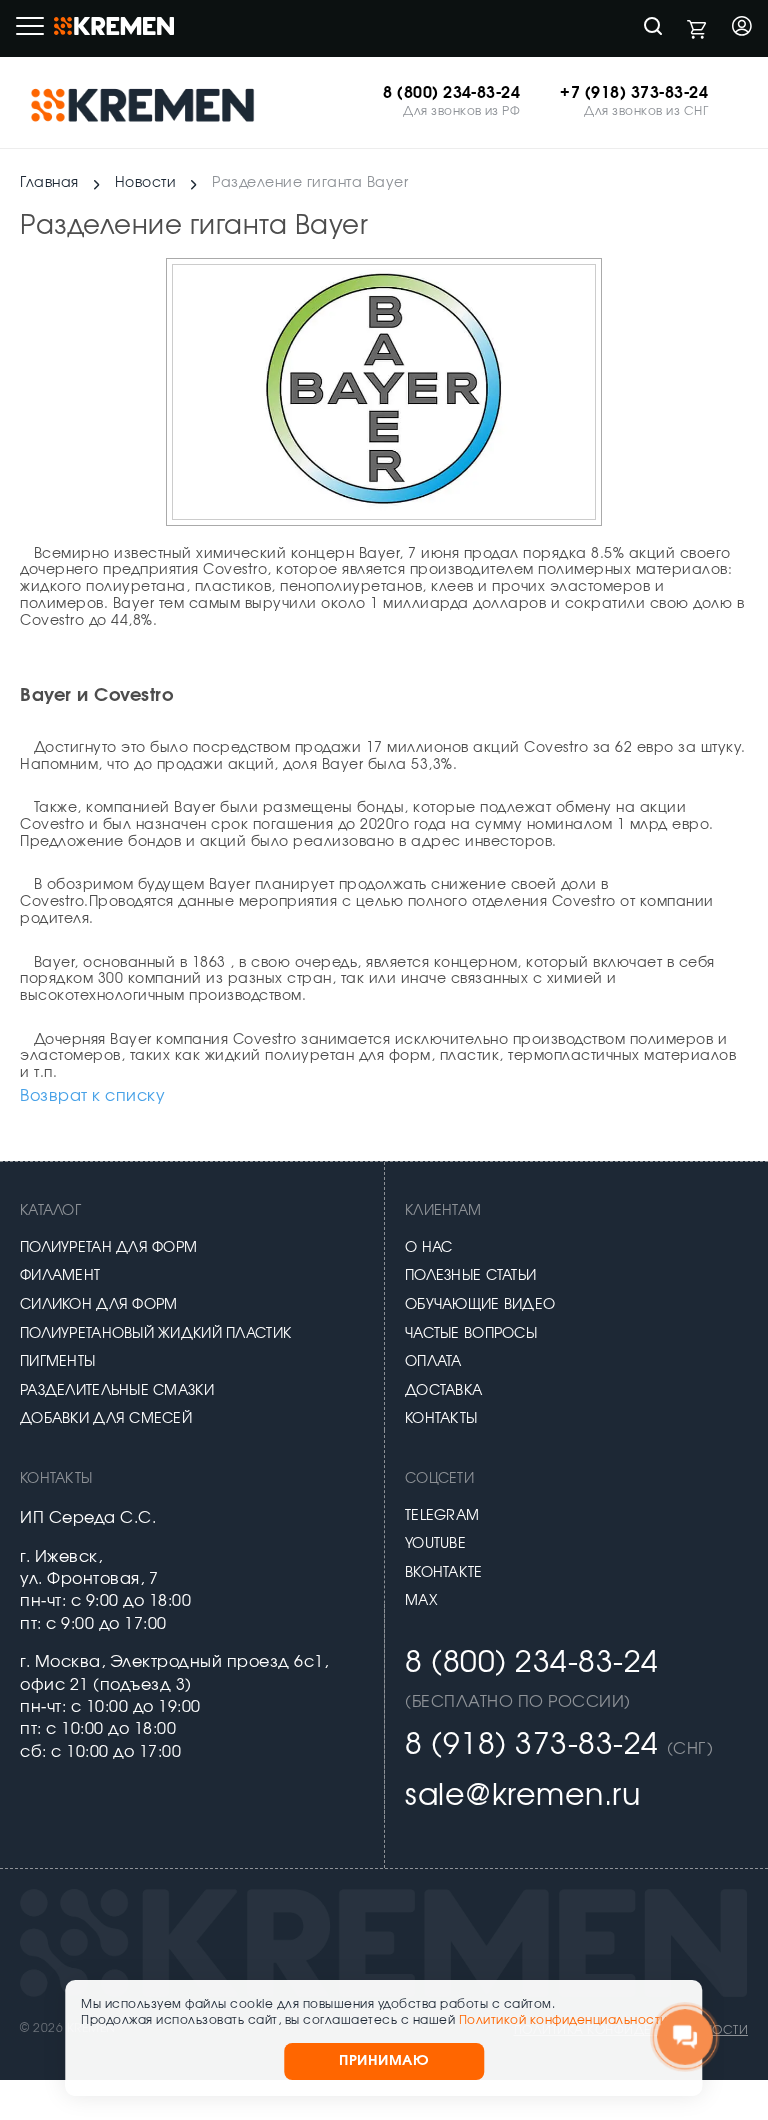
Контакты (441, 1419)
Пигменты (57, 1362)
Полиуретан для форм (108, 1248)
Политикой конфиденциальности (563, 2020)
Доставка (443, 1391)
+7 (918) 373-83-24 (634, 93)
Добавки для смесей (106, 1419)
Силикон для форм (98, 1305)
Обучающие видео (480, 1305)
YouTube (435, 1544)
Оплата (433, 1362)
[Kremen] (145, 104)
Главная (49, 183)
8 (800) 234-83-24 (451, 93)
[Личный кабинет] (742, 28)
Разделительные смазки (117, 1391)
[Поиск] (653, 28)
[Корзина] (697, 29)
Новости (146, 183)
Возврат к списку (92, 1096)
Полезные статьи (470, 1276)
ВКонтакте (444, 1573)
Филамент (60, 1276)
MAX (421, 1601)
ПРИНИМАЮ (384, 2061)
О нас (428, 1248)
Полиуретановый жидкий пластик (155, 1334)
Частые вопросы (471, 1334)
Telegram (442, 1516)
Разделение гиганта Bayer (310, 183)
